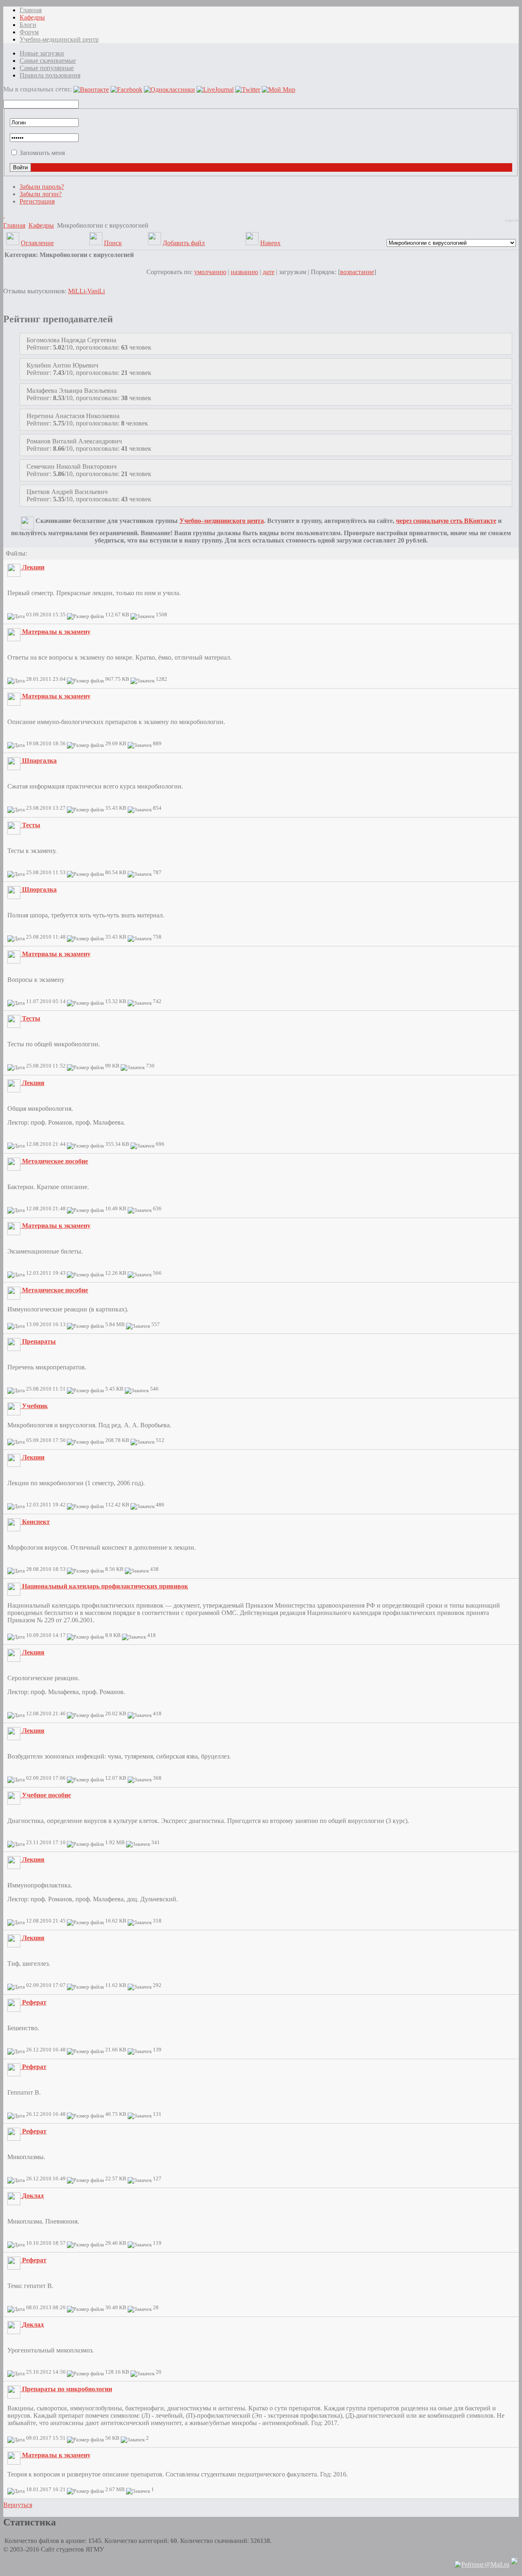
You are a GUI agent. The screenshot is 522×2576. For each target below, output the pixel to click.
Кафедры (41, 225)
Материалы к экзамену (56, 632)
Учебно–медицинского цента (222, 521)
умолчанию (210, 272)
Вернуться (18, 2505)
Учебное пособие (46, 1795)
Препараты (39, 1341)
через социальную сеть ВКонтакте (446, 521)
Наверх (270, 243)
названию (244, 272)
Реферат (34, 2002)
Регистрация (37, 201)
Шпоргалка (39, 889)
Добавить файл (184, 243)
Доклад (33, 2196)
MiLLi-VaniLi (86, 291)
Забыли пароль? (42, 187)
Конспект (36, 1522)
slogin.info (512, 220)
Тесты (31, 825)
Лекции (33, 567)
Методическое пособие (55, 1161)
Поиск (113, 243)
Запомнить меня (42, 153)
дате (269, 272)
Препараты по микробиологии (67, 2389)
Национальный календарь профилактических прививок (105, 1586)
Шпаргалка (39, 761)
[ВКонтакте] (4, 215)
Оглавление (37, 243)
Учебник (35, 1406)
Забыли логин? (41, 194)
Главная (14, 225)
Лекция (33, 1083)
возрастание (357, 272)
